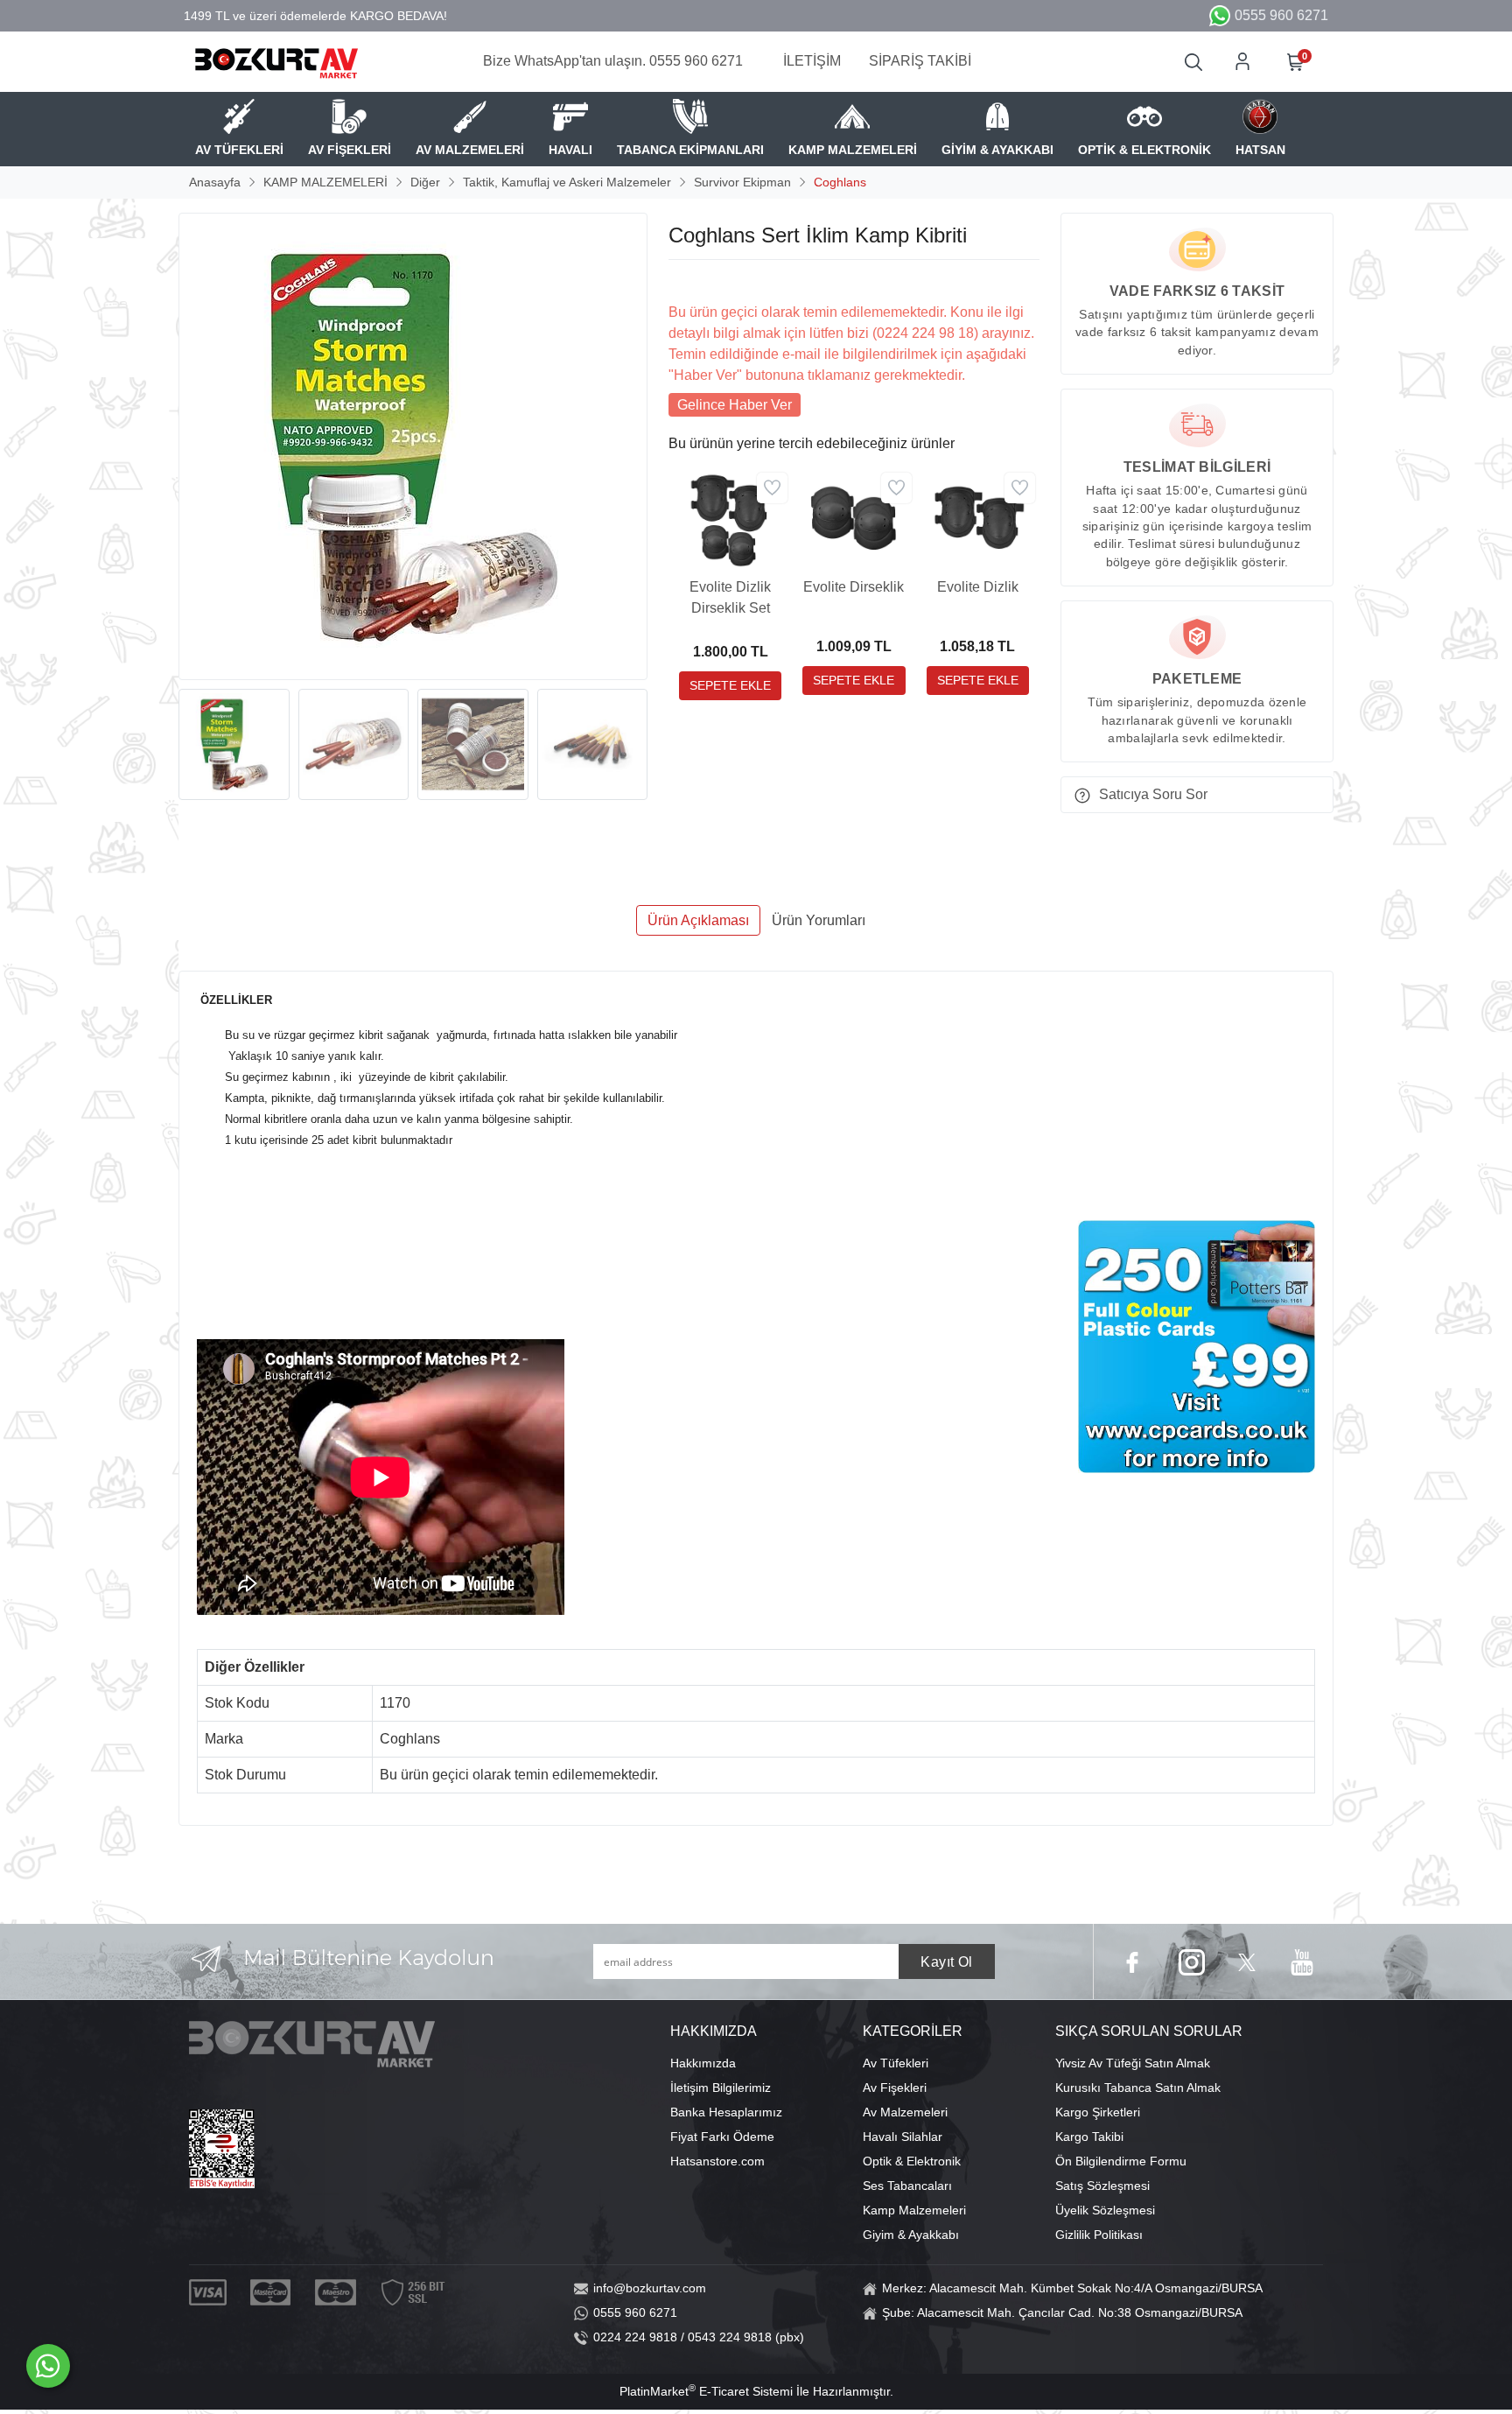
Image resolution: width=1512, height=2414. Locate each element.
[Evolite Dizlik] (978, 519)
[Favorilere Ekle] (772, 488)
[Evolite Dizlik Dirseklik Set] (730, 519)
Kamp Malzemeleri (914, 2210)
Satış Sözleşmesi (1102, 2186)
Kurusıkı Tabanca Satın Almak (1138, 2088)
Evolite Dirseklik (854, 587)
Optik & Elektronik (912, 2161)
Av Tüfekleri (896, 2063)
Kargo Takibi (1089, 2137)
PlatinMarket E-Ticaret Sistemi (706, 2391)
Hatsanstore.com (717, 2161)
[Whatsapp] (48, 2366)
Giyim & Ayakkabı (911, 2235)
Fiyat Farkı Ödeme (722, 2137)
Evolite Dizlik (978, 587)
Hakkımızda (703, 2063)
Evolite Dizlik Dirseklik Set (730, 597)
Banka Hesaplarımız (726, 2112)
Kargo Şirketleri (1098, 2112)
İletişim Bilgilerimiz (721, 2088)
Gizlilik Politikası (1099, 2235)
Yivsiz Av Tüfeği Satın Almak (1133, 2063)
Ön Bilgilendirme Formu (1121, 2161)
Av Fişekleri (895, 2088)
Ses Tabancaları (907, 2186)
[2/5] (690, 281)
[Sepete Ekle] (730, 686)
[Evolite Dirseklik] (854, 519)
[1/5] (679, 281)
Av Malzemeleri (905, 2112)
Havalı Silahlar (903, 2137)
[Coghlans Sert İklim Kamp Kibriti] (413, 446)
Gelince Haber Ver (735, 405)
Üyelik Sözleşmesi (1105, 2210)
